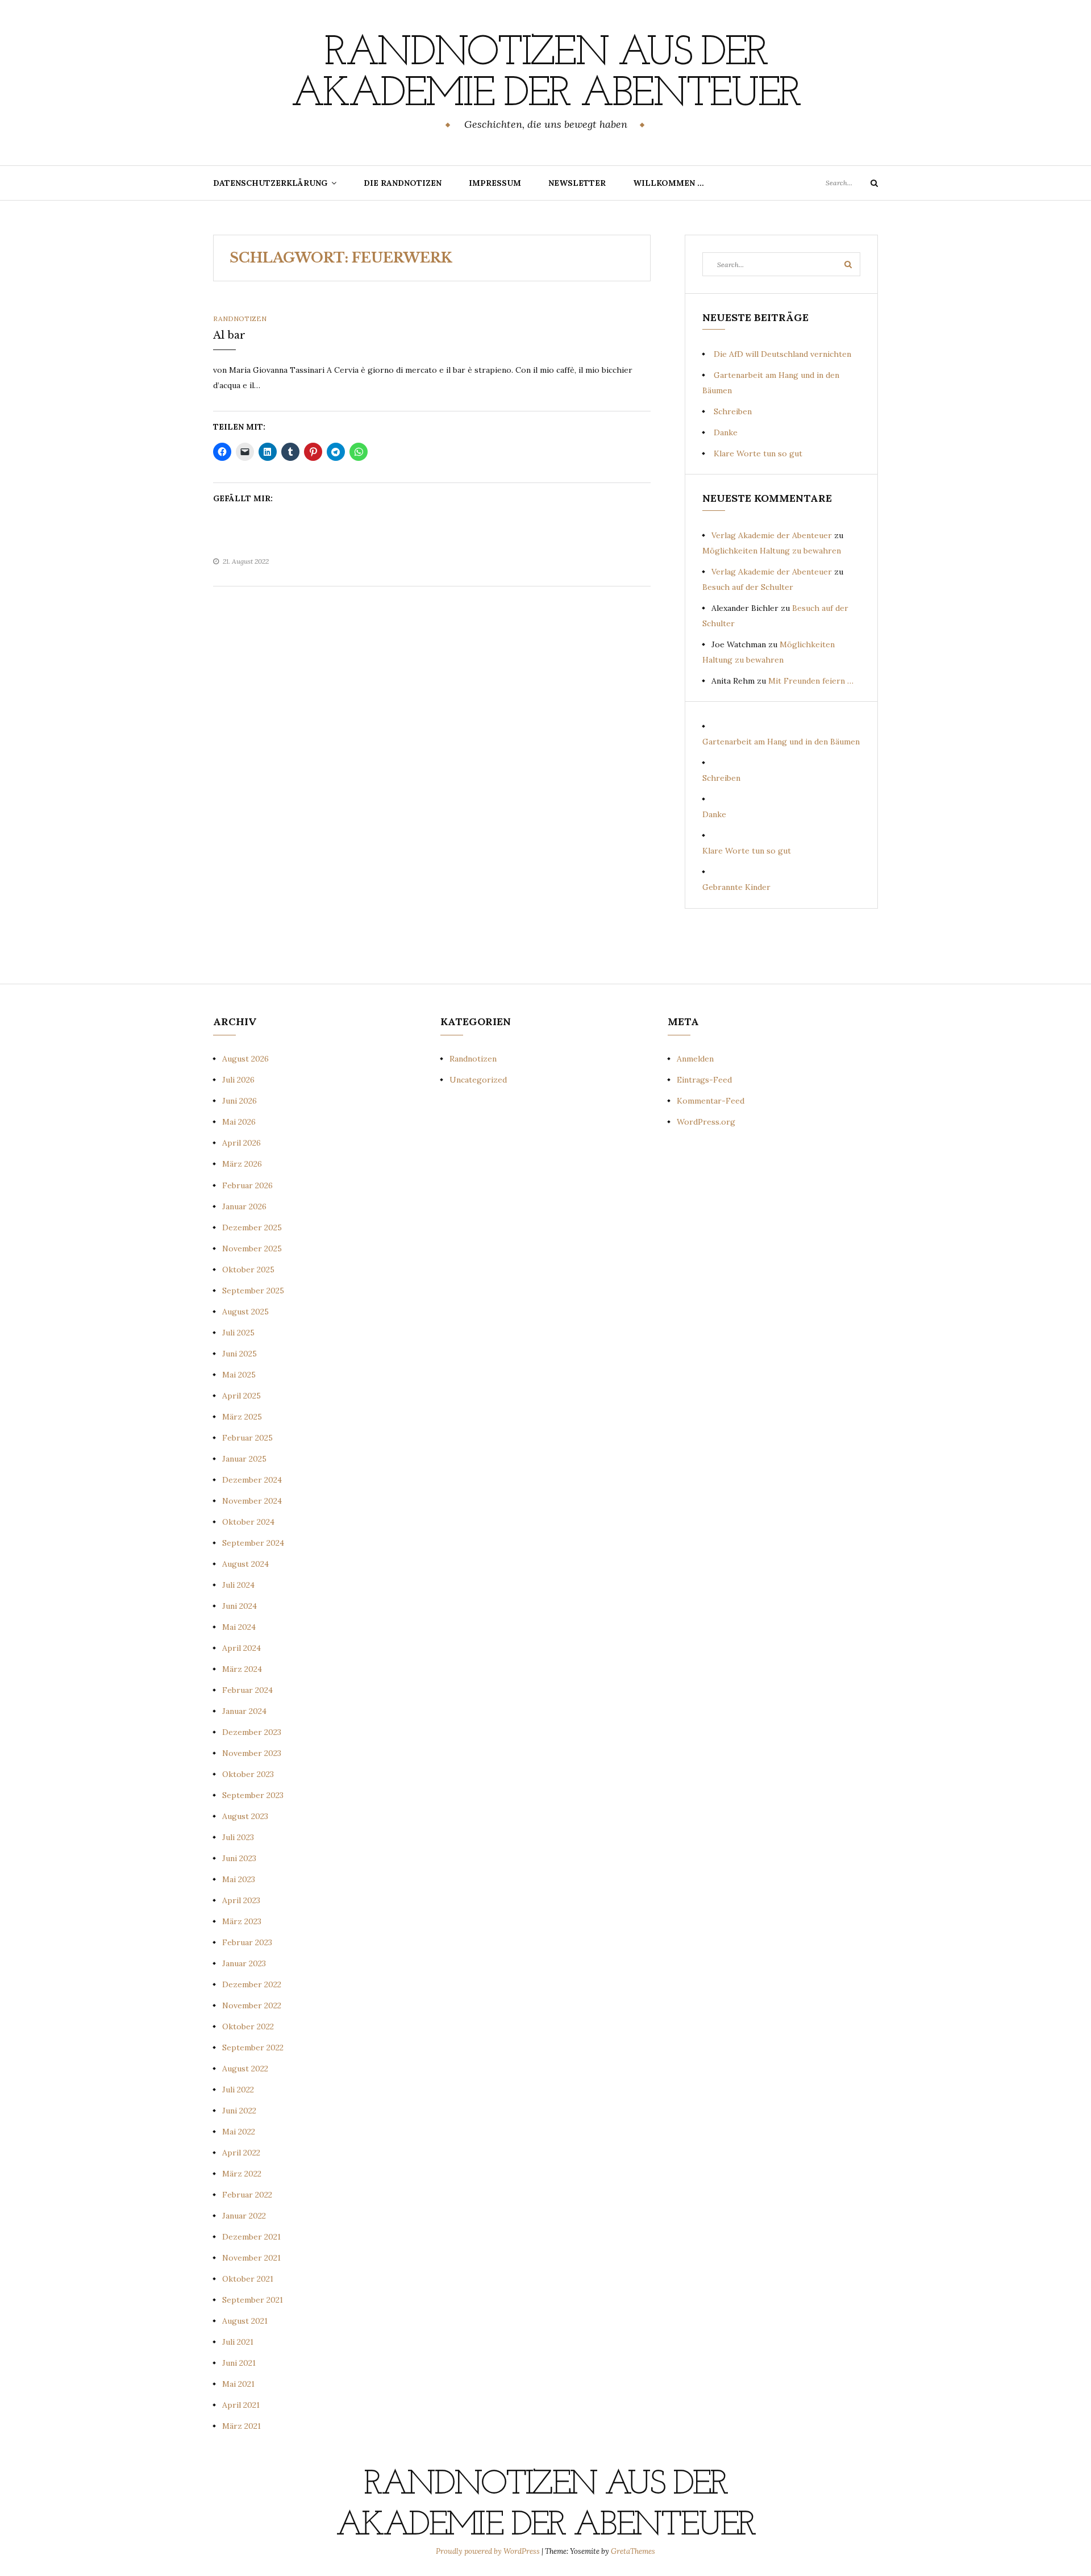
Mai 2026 (239, 1122)
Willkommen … (669, 183)
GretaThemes (633, 2551)
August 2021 (245, 2321)
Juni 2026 (240, 1101)
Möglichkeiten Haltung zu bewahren (772, 551)
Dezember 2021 (251, 2237)
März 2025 (242, 1417)
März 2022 (242, 2174)
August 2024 (245, 1564)
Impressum (495, 183)
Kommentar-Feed (711, 1101)
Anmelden (695, 1059)
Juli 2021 (238, 2342)
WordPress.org (706, 1122)
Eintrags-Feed (704, 1080)
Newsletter (577, 183)
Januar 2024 (244, 1711)
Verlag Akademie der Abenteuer (772, 535)
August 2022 (245, 2069)
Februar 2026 (247, 1185)
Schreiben (733, 411)
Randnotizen (240, 319)
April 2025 (241, 1396)
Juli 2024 (238, 1585)
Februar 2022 (247, 2195)
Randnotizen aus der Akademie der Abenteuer (545, 74)
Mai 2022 (239, 2132)
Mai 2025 (239, 1375)
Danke (726, 432)
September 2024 (253, 1543)
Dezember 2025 (252, 1227)
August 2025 (245, 1312)
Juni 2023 (239, 1858)
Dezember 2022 (252, 1984)
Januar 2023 (244, 1963)
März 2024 (242, 1669)
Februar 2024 (247, 1690)
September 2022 (253, 2048)
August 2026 (245, 1059)
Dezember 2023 (252, 1732)
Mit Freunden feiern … (811, 681)
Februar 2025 (247, 1438)
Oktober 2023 (248, 1774)
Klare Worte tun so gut (758, 453)
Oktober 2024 (248, 1522)
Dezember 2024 (252, 1480)
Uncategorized (478, 1080)
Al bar (229, 335)
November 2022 (252, 2005)
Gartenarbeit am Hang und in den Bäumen (781, 742)
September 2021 (253, 2300)
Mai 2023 (239, 1879)
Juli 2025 (238, 1333)
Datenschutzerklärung (270, 183)
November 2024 (252, 1501)
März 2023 (242, 1921)
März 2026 (242, 1164)
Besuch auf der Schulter (748, 587)
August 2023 (245, 1816)
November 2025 (252, 1249)
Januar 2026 (244, 1206)
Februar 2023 (247, 1942)
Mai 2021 (238, 2384)
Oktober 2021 (248, 2279)
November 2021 (251, 2258)
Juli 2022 (238, 2090)
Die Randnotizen (403, 183)
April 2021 (241, 2405)
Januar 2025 (244, 1459)
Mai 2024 (239, 1627)
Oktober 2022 (248, 2026)
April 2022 (241, 2153)
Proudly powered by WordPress (489, 2551)
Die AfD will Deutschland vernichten (782, 354)
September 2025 (253, 1291)
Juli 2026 (238, 1080)
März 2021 (241, 2426)
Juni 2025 (240, 1354)
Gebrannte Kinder (736, 887)
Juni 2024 (240, 1606)
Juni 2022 (239, 2111)
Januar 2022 (244, 2216)
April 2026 (241, 1143)
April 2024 (241, 1648)
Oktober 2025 (248, 1270)
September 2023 (253, 1795)
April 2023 (241, 1900)
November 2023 (252, 1753)
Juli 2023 (238, 1837)
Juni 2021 (239, 2363)
